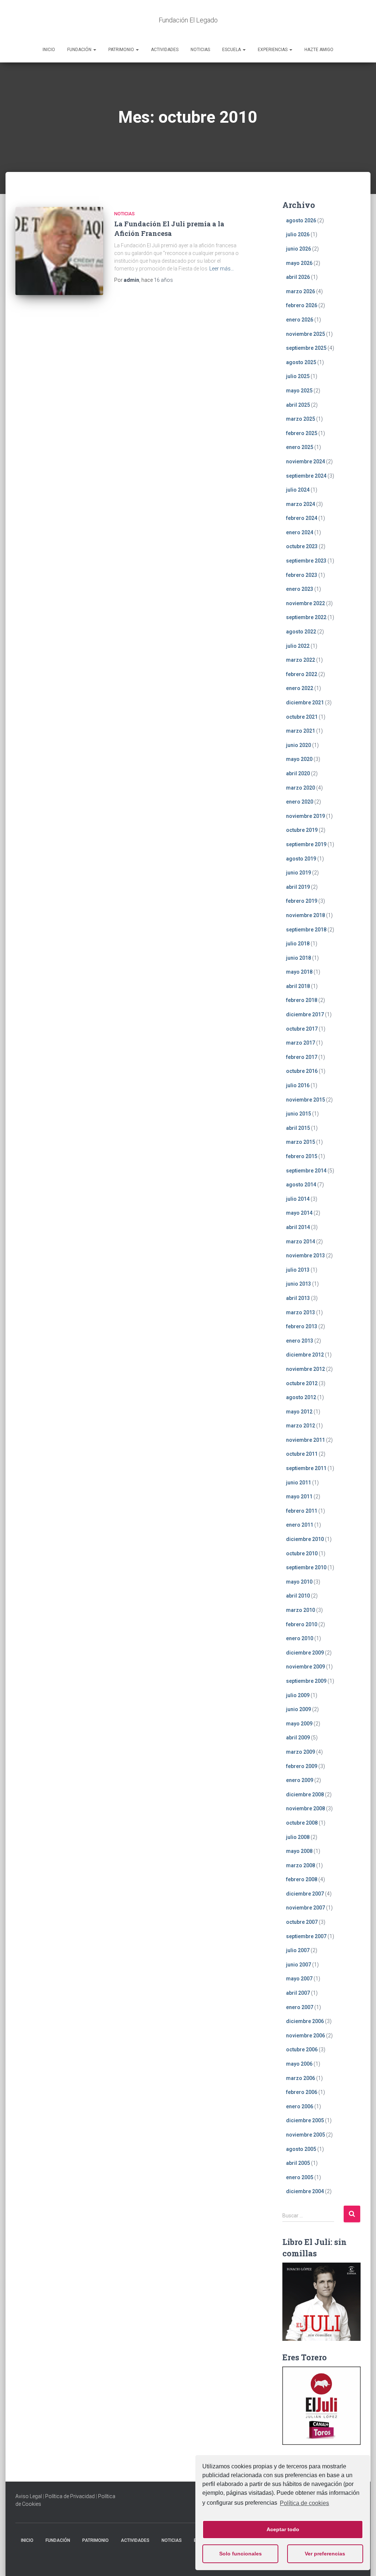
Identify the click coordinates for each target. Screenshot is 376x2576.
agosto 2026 (301, 220)
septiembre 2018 (306, 930)
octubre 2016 (302, 1071)
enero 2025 (300, 447)
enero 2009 (300, 1780)
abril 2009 (298, 1738)
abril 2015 (298, 1128)
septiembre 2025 (306, 348)
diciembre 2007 (305, 1894)
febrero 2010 (302, 1624)
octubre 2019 (302, 830)
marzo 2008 (301, 1865)
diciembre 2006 (305, 2021)
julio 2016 (298, 1085)
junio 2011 (299, 1483)
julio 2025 (298, 376)
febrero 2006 (302, 2092)
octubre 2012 (302, 1383)
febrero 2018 (302, 1000)
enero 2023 (300, 589)
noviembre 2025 (305, 334)
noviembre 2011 (305, 1440)
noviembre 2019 (305, 816)
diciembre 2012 (305, 1355)
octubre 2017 (302, 1029)
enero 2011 (300, 1525)
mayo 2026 (299, 263)
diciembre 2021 (305, 703)
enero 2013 (300, 1341)
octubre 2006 (302, 2049)
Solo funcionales (241, 2554)
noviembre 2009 (305, 1667)
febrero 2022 (302, 674)
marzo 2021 (301, 731)
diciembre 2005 (305, 2120)
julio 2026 (298, 234)
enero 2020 (300, 802)
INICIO (49, 50)
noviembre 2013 (305, 1255)
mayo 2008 (299, 1851)
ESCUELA (232, 50)
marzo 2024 (301, 504)
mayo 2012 (299, 1412)
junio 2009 (299, 1709)
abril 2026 (298, 277)
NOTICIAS (200, 50)
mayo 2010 (299, 1582)
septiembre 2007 (306, 1936)
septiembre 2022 (306, 617)
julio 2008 (298, 1837)
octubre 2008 (302, 1823)
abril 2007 (298, 1993)
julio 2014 (298, 1199)
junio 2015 (299, 1114)
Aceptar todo (283, 2529)
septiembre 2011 (306, 1468)
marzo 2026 (301, 291)
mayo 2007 (299, 1979)
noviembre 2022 (305, 603)
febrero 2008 (302, 1879)
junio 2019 (299, 873)
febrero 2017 (302, 1057)
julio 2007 (298, 1950)
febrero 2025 (302, 433)
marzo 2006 (301, 2078)
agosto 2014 (301, 1185)
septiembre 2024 (306, 476)
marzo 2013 (301, 1312)
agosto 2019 (301, 859)
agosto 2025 (301, 362)
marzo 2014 (301, 1242)
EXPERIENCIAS (273, 50)
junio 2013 (299, 1284)
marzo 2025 (301, 419)
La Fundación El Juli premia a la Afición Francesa (169, 228)
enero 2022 (300, 688)
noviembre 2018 (305, 915)
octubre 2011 (302, 1454)
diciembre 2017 (305, 1014)
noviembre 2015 (305, 1100)
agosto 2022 (301, 632)
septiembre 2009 (306, 1681)
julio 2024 (298, 490)
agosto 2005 (301, 2149)
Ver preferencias (325, 2554)
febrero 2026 (302, 305)
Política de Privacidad (70, 2496)
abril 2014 (298, 1227)
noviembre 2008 (305, 1808)
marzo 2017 (301, 1043)
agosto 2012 (301, 1397)
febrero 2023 (302, 575)
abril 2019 (298, 887)
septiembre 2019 (306, 844)
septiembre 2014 (306, 1171)
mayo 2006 (299, 2064)
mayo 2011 (299, 1497)
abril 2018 (298, 986)
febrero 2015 (302, 1156)
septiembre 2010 (306, 1567)
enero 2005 (300, 2177)
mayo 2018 (299, 972)
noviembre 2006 (305, 2036)
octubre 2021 (302, 717)
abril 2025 (298, 405)
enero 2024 (300, 532)
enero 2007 (300, 2007)
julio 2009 (298, 1695)
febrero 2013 (302, 1326)
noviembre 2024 (305, 461)
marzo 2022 (301, 660)
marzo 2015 (301, 1142)
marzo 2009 (301, 1752)
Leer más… (222, 269)
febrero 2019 (302, 901)
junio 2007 (299, 1965)
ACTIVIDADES (165, 50)
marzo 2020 (301, 788)
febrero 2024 (302, 518)
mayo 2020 (299, 759)
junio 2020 (299, 745)
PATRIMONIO (122, 50)
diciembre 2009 (305, 1653)
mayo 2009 (299, 1724)
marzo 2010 (301, 1610)
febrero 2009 (302, 1766)
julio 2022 (298, 646)
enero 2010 (300, 1638)
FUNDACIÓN (80, 50)
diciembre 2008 (305, 1794)
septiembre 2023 (306, 561)
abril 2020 (298, 773)
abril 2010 (298, 1596)
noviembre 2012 (305, 1369)
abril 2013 (298, 1298)
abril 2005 (298, 2163)
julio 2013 (298, 1270)
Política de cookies (304, 2503)
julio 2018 (298, 944)
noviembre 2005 (305, 2135)
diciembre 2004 (305, 2191)
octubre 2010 (302, 1553)
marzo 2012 (301, 1426)
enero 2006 (300, 2106)
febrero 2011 (302, 1511)
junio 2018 (299, 958)
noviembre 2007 (305, 1908)
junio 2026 (299, 249)
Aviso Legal (29, 2496)
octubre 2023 (302, 546)
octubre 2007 (302, 1922)
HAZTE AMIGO (319, 50)
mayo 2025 (299, 391)
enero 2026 (300, 320)
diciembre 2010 (305, 1539)
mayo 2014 (299, 1213)
